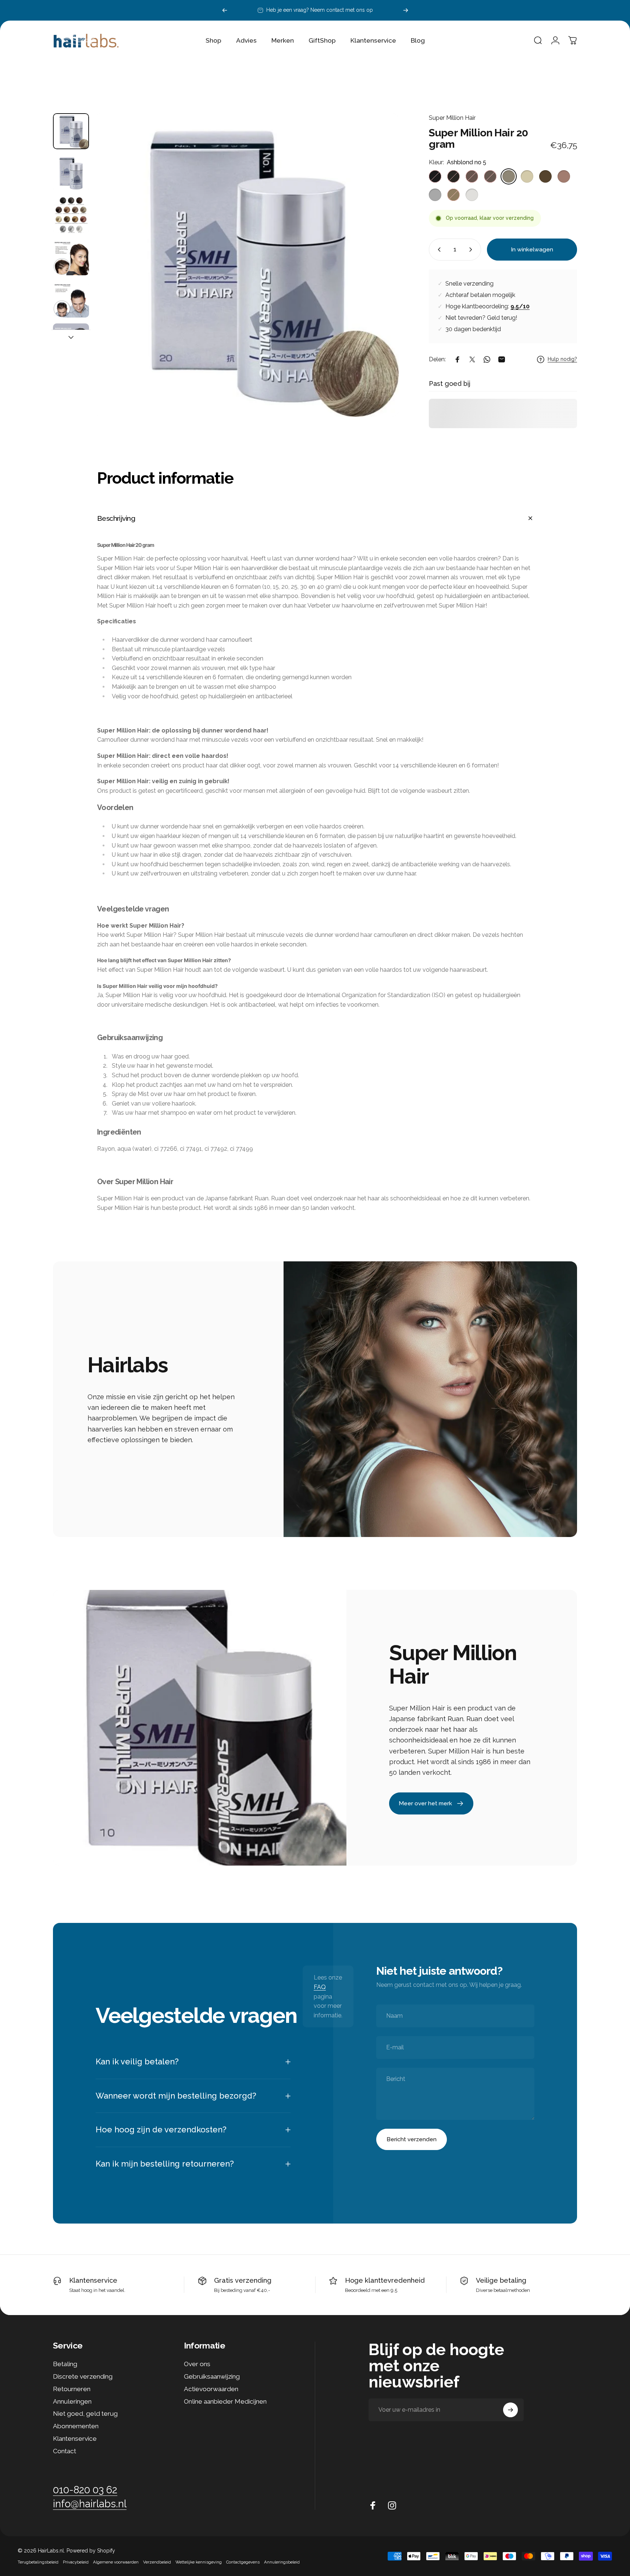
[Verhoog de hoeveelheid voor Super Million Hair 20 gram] (472, 250)
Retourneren (72, 2389)
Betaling (65, 2364)
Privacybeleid (76, 2562)
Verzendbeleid (157, 2562)
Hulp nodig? (562, 359)
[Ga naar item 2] (71, 215)
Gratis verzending (243, 2280)
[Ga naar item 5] (71, 341)
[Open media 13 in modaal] (247, 265)
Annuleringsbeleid (282, 2562)
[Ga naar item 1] (71, 173)
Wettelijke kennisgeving (199, 2562)
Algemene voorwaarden (116, 2562)
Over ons (197, 2364)
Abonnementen (76, 2426)
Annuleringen (72, 2401)
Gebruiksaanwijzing (212, 2376)
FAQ (320, 1987)
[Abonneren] (510, 2410)
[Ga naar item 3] (71, 257)
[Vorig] (225, 10)
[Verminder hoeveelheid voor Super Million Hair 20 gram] (438, 250)
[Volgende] (406, 10)
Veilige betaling (501, 2280)
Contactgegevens (243, 2562)
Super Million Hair (452, 118)
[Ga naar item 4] (71, 300)
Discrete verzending (83, 2376)
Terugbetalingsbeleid (38, 2562)
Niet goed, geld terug (85, 2414)
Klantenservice (93, 2280)
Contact (65, 2451)
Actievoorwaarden (211, 2389)
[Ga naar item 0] (71, 131)
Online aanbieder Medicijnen (225, 2401)
